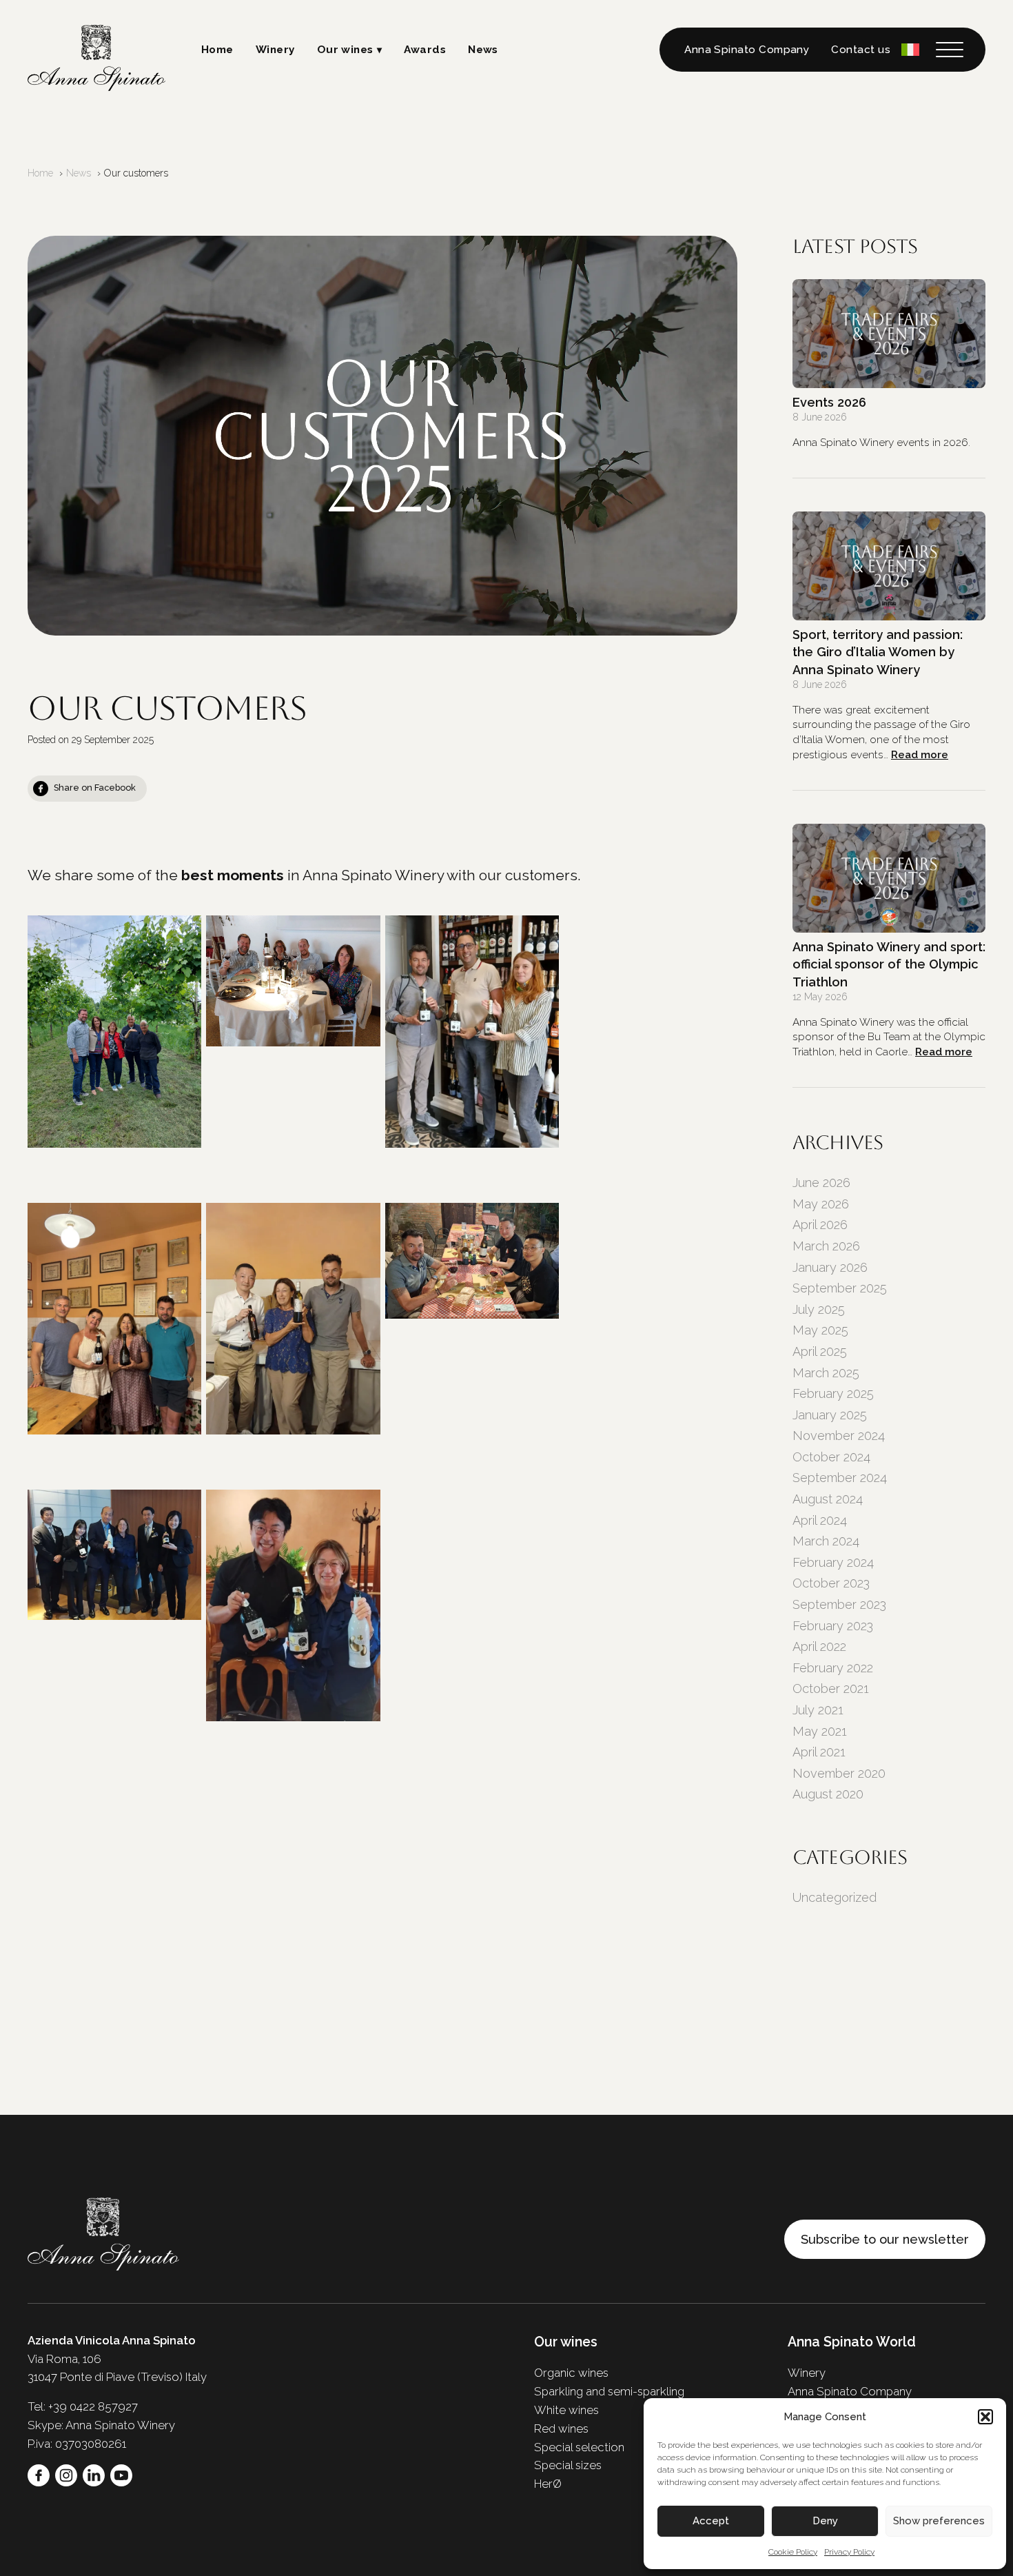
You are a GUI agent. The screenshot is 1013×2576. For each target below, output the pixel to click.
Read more (920, 755)
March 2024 (826, 1541)
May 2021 (820, 1731)
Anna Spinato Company (747, 50)
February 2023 (833, 1626)
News (483, 50)
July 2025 (819, 1309)
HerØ (548, 2484)
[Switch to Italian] (910, 49)
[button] (985, 2417)
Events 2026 (829, 402)
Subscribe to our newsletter (885, 2239)
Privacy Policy (849, 2552)
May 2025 (820, 1330)
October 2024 (831, 1457)
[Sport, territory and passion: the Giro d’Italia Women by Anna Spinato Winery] (889, 566)
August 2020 (828, 1794)
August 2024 (828, 1499)
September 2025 (840, 1288)
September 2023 (839, 1604)
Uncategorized (835, 1897)
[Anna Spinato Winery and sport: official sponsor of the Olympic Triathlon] (889, 878)
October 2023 (831, 1583)
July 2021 (818, 1710)
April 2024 (820, 1520)
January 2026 (830, 1267)
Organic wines (571, 2373)
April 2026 (820, 1225)
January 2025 (830, 1415)
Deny (825, 2521)
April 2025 (820, 1351)
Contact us (861, 50)
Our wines (345, 50)
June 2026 (821, 1183)
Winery (275, 50)
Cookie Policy (793, 2552)
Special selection (579, 2447)
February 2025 (833, 1393)
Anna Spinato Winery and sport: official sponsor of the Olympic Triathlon (889, 964)
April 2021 (819, 1752)
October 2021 (831, 1688)
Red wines (561, 2428)
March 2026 (826, 1246)
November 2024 (839, 1436)
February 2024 (833, 1562)
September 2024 (840, 1478)
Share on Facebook (95, 788)
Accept (711, 2521)
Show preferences (939, 2521)
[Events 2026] (889, 334)
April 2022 (819, 1646)
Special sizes (568, 2465)
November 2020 (839, 1773)
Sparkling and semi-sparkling (609, 2391)
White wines (566, 2410)
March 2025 (826, 1373)
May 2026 (821, 1204)
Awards (425, 50)
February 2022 (833, 1668)
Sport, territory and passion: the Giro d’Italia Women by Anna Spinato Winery (878, 652)
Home (217, 50)
